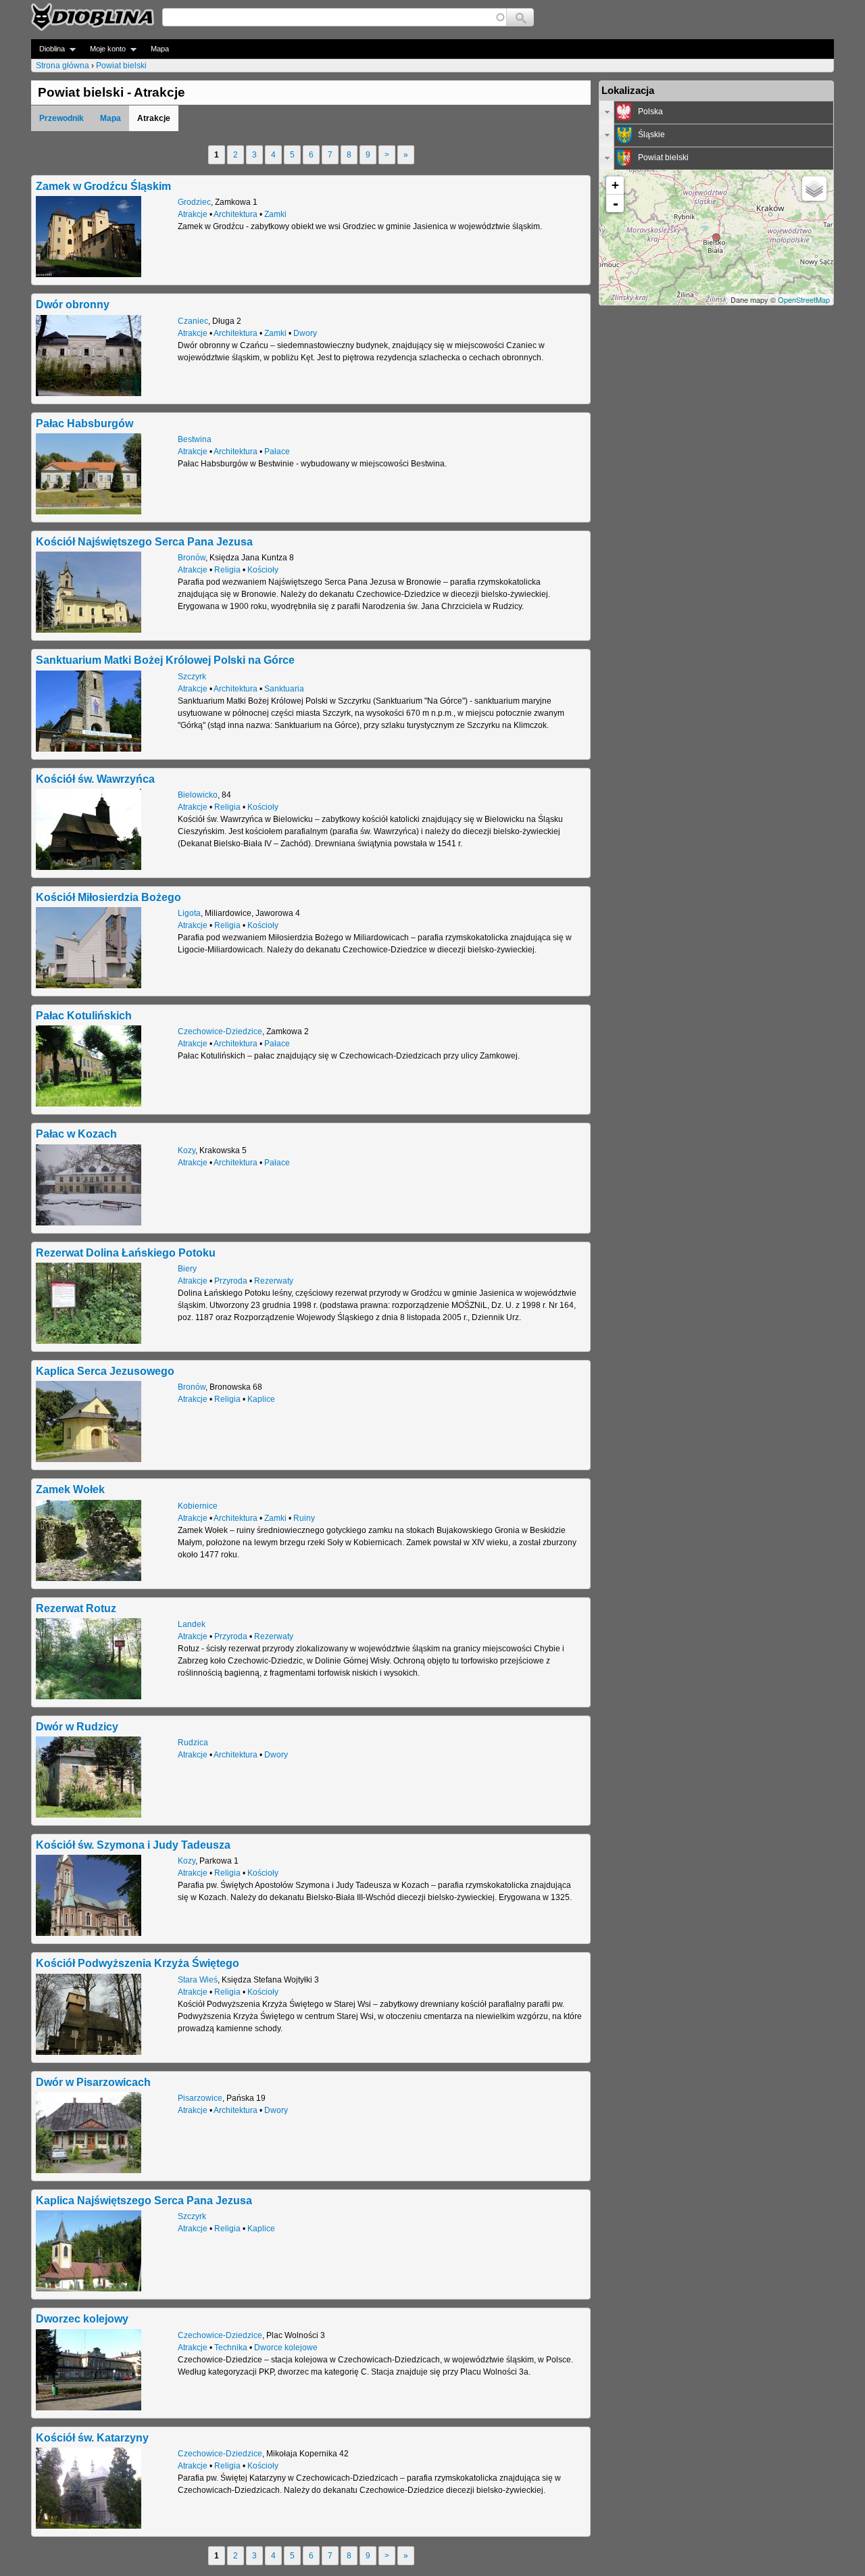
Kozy (187, 1150)
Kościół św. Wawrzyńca (95, 779)
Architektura (236, 214)
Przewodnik (61, 118)
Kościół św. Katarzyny (92, 2437)
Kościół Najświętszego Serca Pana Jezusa (144, 541)
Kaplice (261, 1399)
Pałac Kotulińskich (84, 1015)
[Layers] (814, 189)
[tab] (716, 112)
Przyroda (231, 1281)
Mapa (160, 49)
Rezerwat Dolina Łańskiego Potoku (126, 1253)
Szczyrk (192, 677)
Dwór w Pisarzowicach (93, 2082)
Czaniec (193, 321)
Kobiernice (198, 1506)
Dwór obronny (73, 304)
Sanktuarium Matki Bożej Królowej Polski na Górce (165, 660)
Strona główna (63, 66)
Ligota (189, 913)
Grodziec (194, 202)
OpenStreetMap (804, 299)
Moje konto (104, 49)
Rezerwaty (274, 1281)
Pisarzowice (200, 2098)
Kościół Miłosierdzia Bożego (108, 897)
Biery (187, 1269)
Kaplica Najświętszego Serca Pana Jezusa (144, 2200)
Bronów (192, 558)
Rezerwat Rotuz (76, 1608)
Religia (227, 570)
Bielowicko (198, 795)
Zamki (275, 214)
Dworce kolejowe (286, 2348)
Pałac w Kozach (76, 1134)
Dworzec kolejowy (82, 2318)
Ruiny (304, 1518)
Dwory (305, 333)
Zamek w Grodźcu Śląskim (103, 186)
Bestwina (195, 439)
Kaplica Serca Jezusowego (105, 1371)
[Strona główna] (93, 17)
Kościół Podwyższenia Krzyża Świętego (138, 1963)
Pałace (277, 452)
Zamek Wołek (70, 1489)
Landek (192, 1624)
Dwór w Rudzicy (77, 1726)
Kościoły (263, 570)
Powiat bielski (121, 66)
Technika (231, 2348)
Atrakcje (193, 214)
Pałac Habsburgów (84, 423)
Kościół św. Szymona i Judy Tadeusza (133, 1845)
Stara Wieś (198, 1980)
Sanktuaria (284, 689)
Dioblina (48, 49)
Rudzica (193, 1743)
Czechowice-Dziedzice (220, 1031)
